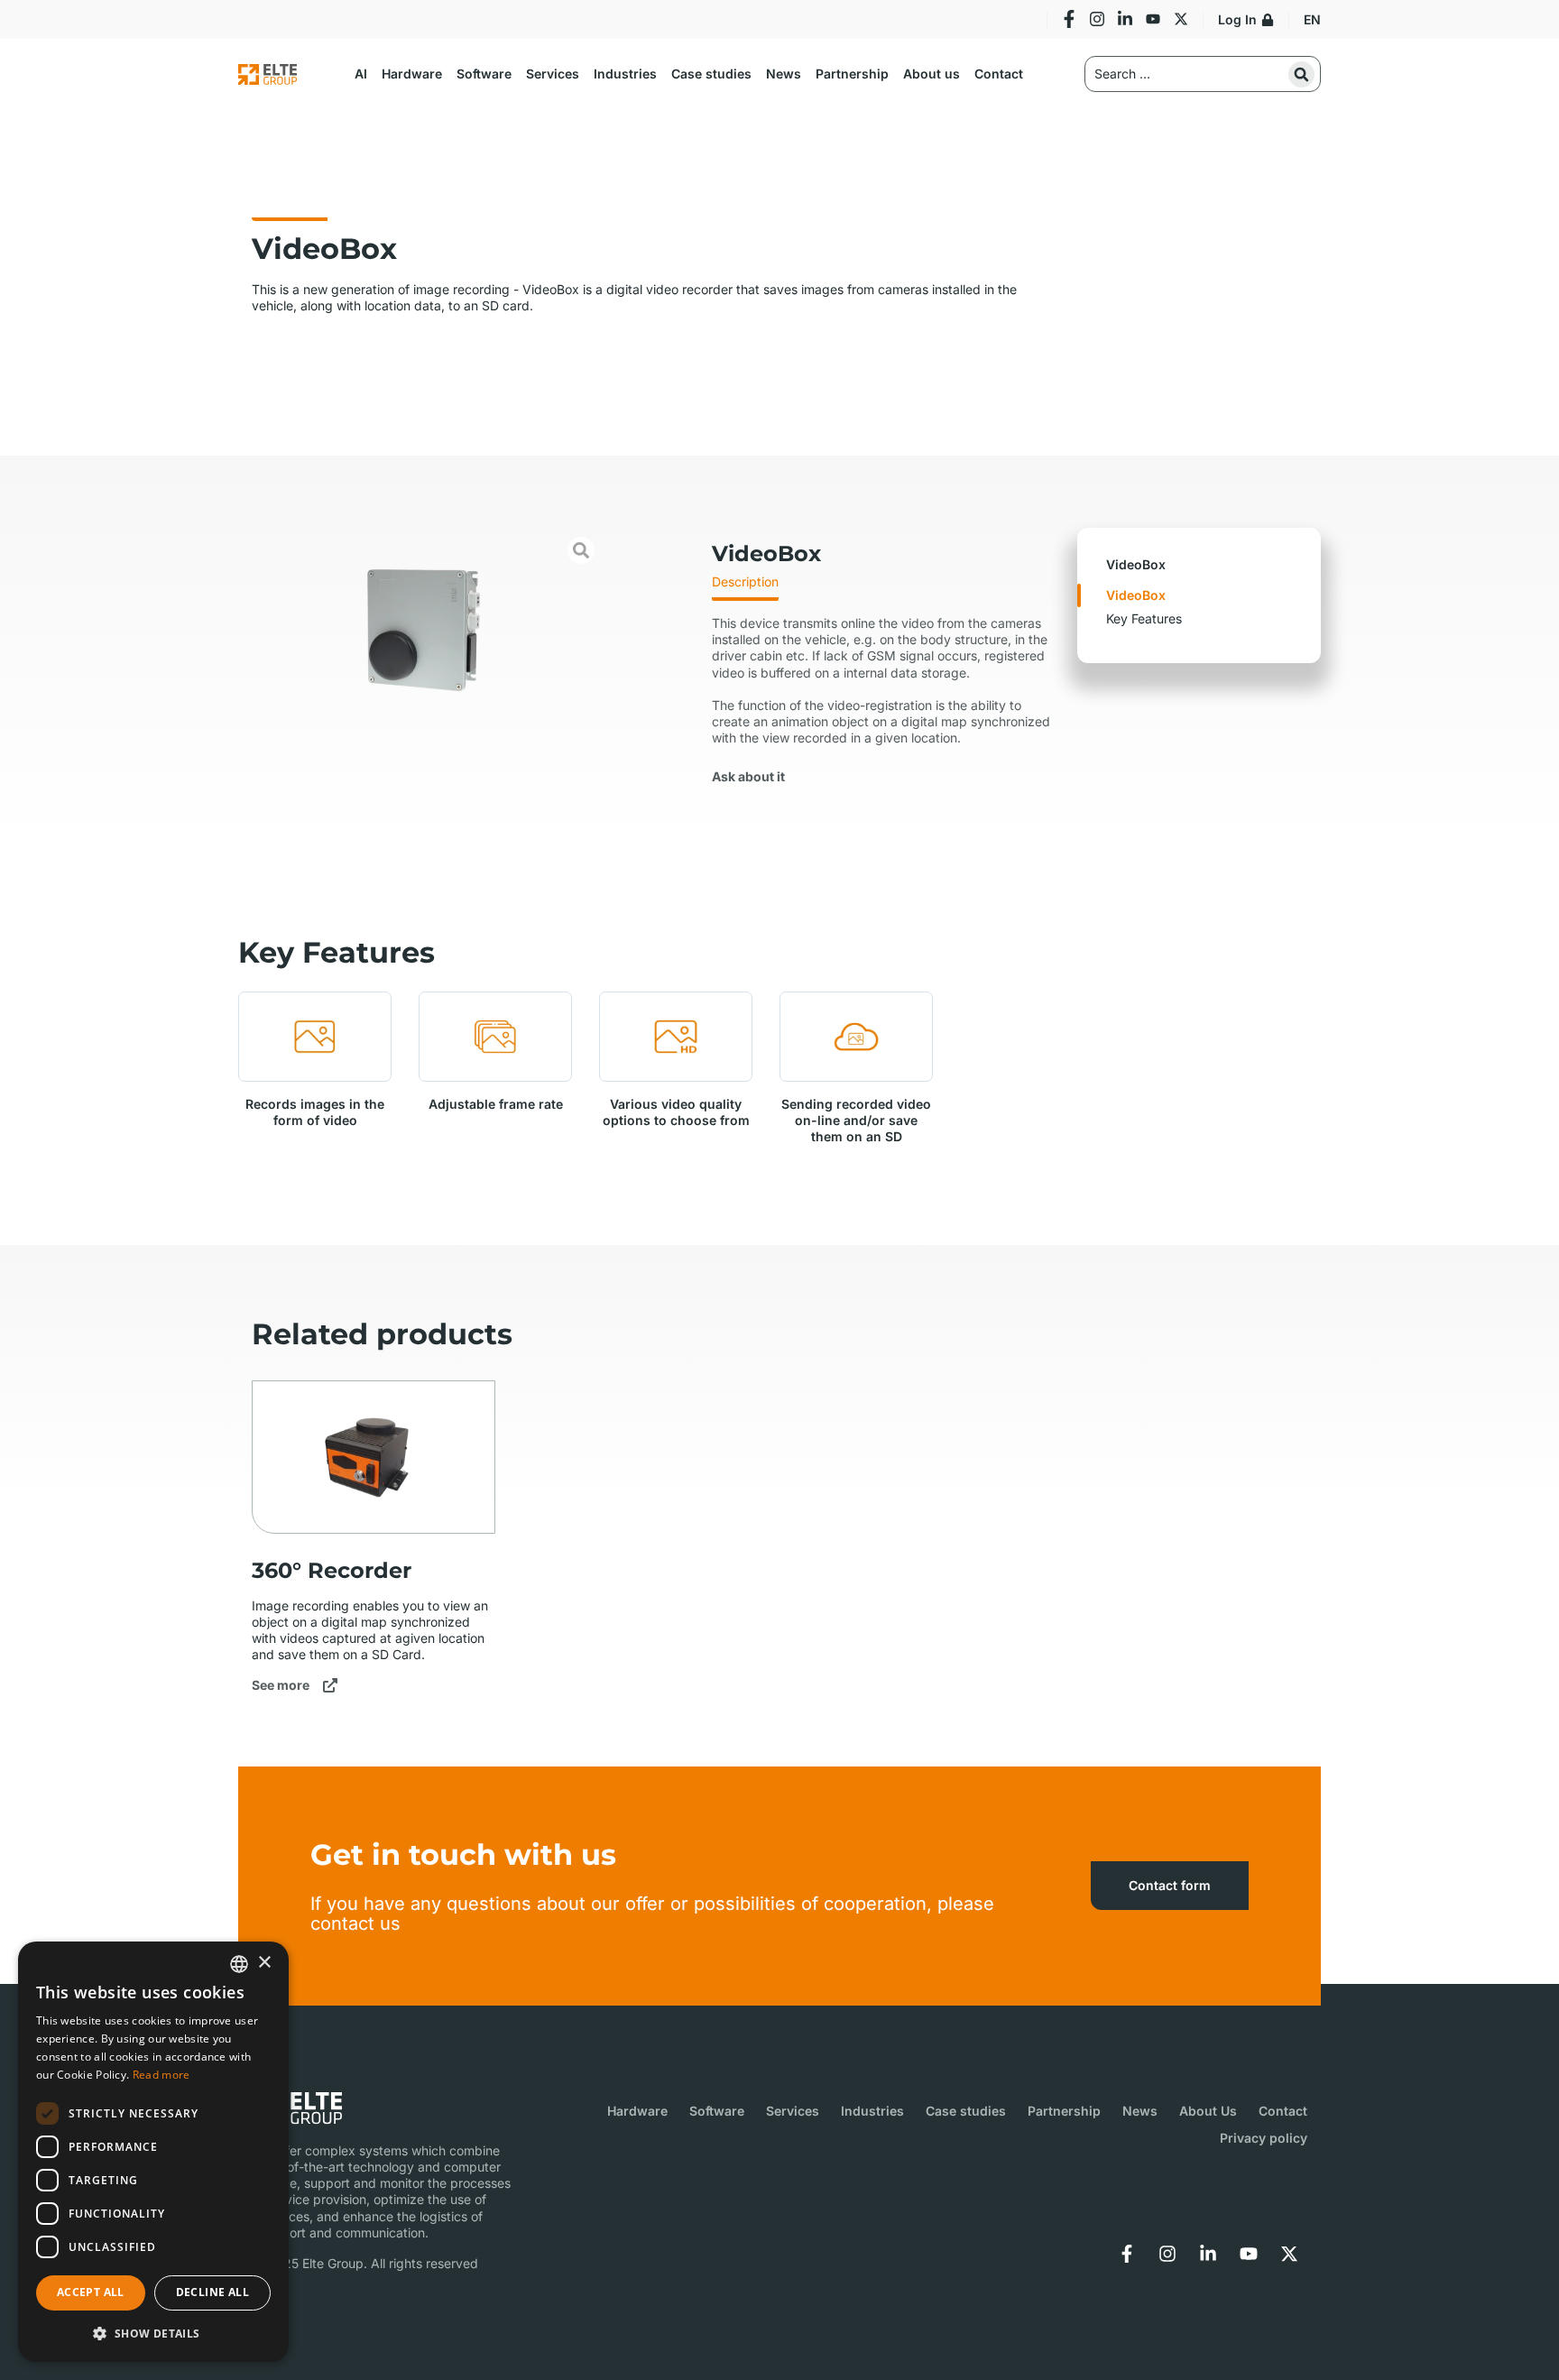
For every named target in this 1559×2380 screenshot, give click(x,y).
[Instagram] (1097, 19)
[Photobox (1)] (421, 631)
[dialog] (153, 2152)
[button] (361, 74)
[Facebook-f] (1069, 19)
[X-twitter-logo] (1181, 19)
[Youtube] (1153, 19)
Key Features (1144, 618)
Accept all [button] (91, 2292)
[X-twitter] (1289, 2254)
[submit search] (1301, 74)
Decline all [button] (212, 2292)
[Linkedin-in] (1125, 19)
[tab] (745, 587)
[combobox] (239, 1964)
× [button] (264, 1963)
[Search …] (1203, 74)
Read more (161, 2075)
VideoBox (1136, 595)
